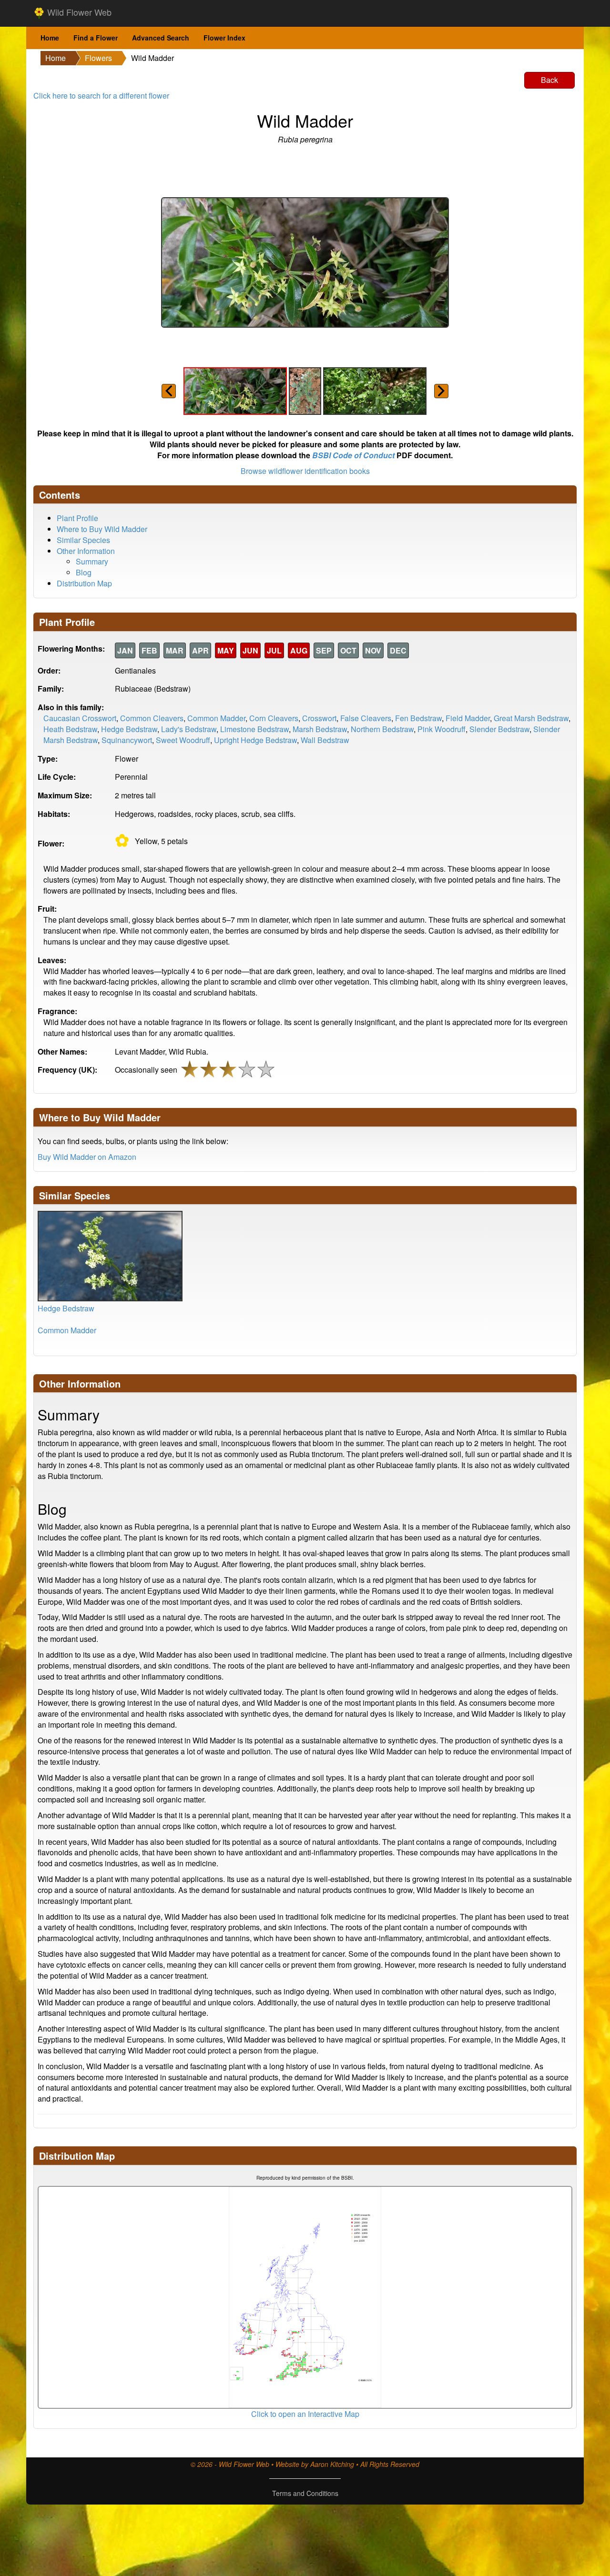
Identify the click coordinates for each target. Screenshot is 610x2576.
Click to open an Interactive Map (305, 2414)
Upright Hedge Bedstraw (255, 740)
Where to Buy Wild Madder (102, 529)
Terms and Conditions (305, 2493)
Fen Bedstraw (418, 718)
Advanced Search (161, 38)
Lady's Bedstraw (189, 729)
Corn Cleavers (274, 718)
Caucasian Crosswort (80, 718)
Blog (84, 572)
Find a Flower (96, 38)
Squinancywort (127, 740)
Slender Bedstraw (499, 729)
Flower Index (224, 38)
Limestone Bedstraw (254, 729)
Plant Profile (77, 518)
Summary (92, 561)
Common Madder (216, 718)
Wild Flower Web (78, 12)
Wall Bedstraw (325, 740)
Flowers (98, 58)
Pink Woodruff (442, 729)
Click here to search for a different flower (101, 96)
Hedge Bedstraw (129, 729)
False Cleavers (366, 718)
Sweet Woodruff (183, 740)
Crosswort (319, 718)
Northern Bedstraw (382, 729)
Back (549, 80)
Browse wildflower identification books (305, 471)
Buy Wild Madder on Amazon (87, 1157)
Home (50, 38)
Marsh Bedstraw (320, 729)
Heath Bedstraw (70, 729)
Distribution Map (84, 583)
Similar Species (83, 540)
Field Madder (468, 718)
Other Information (86, 551)
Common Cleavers (152, 718)
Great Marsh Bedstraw (531, 718)
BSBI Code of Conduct (353, 455)
